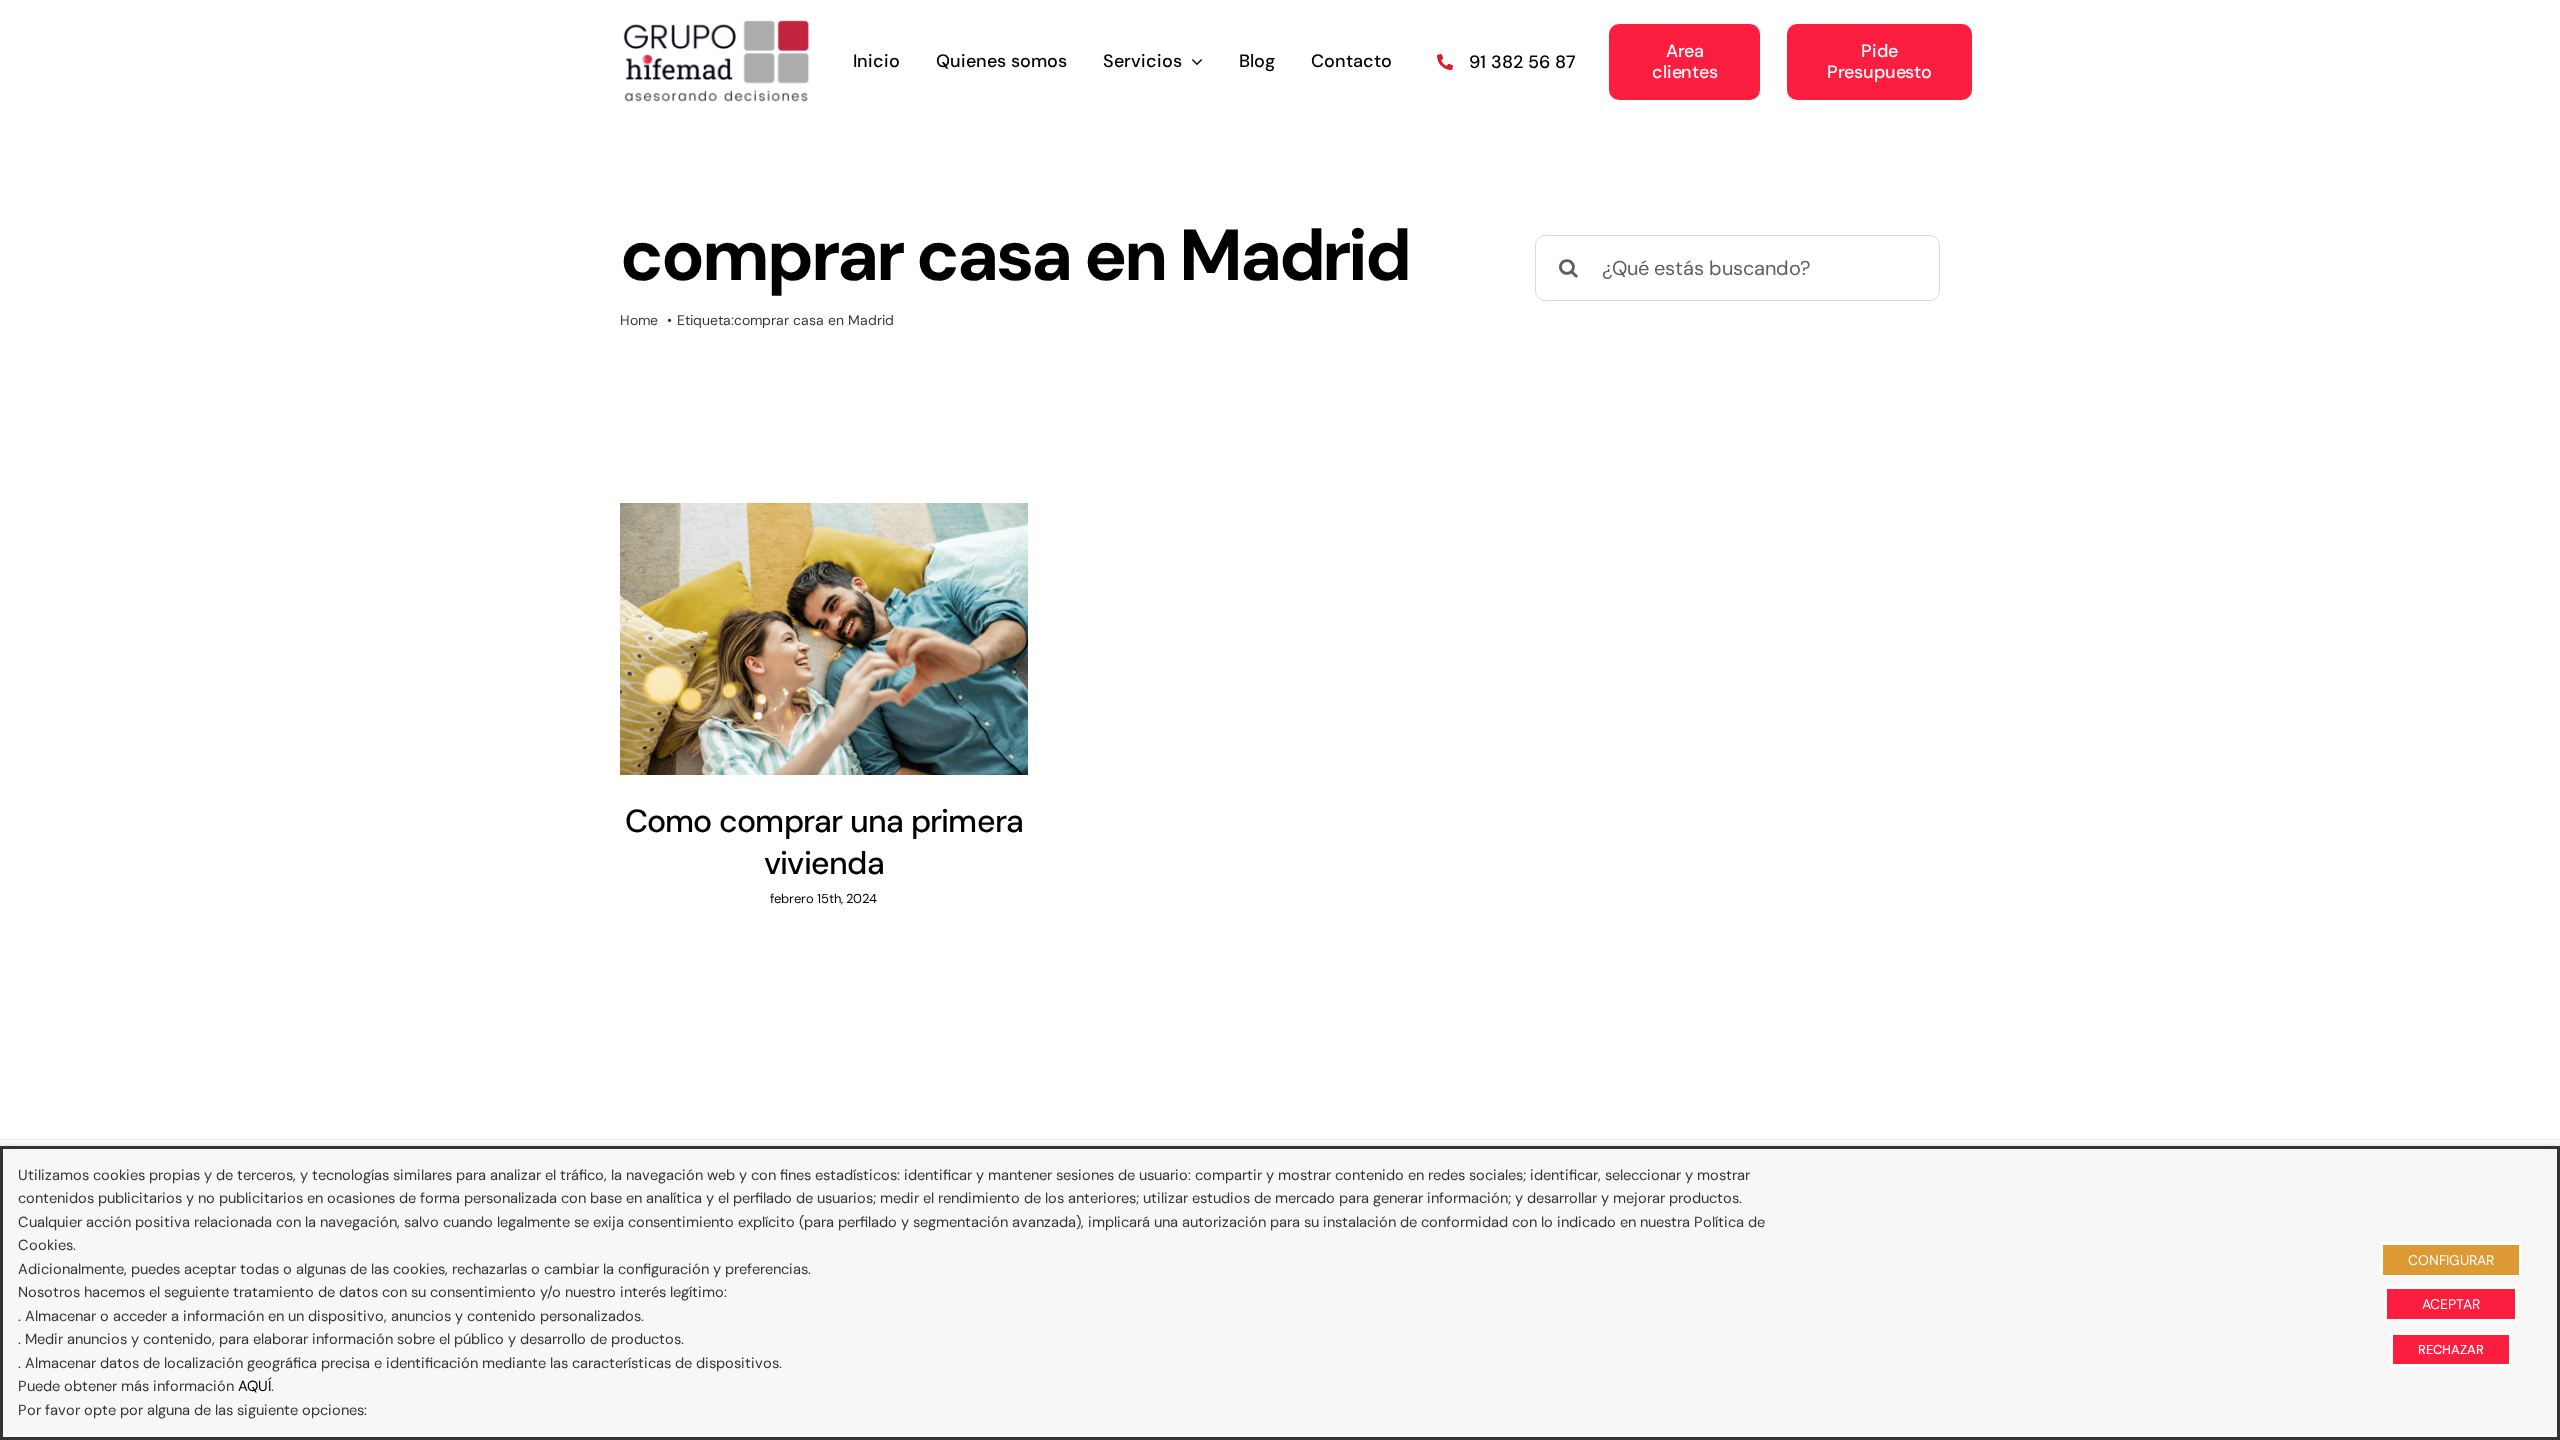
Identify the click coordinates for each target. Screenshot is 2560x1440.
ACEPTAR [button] (2451, 1304)
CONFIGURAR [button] (2451, 1260)
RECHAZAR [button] (2451, 1349)
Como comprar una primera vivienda (824, 842)
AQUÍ (254, 1386)
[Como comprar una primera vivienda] (824, 639)
